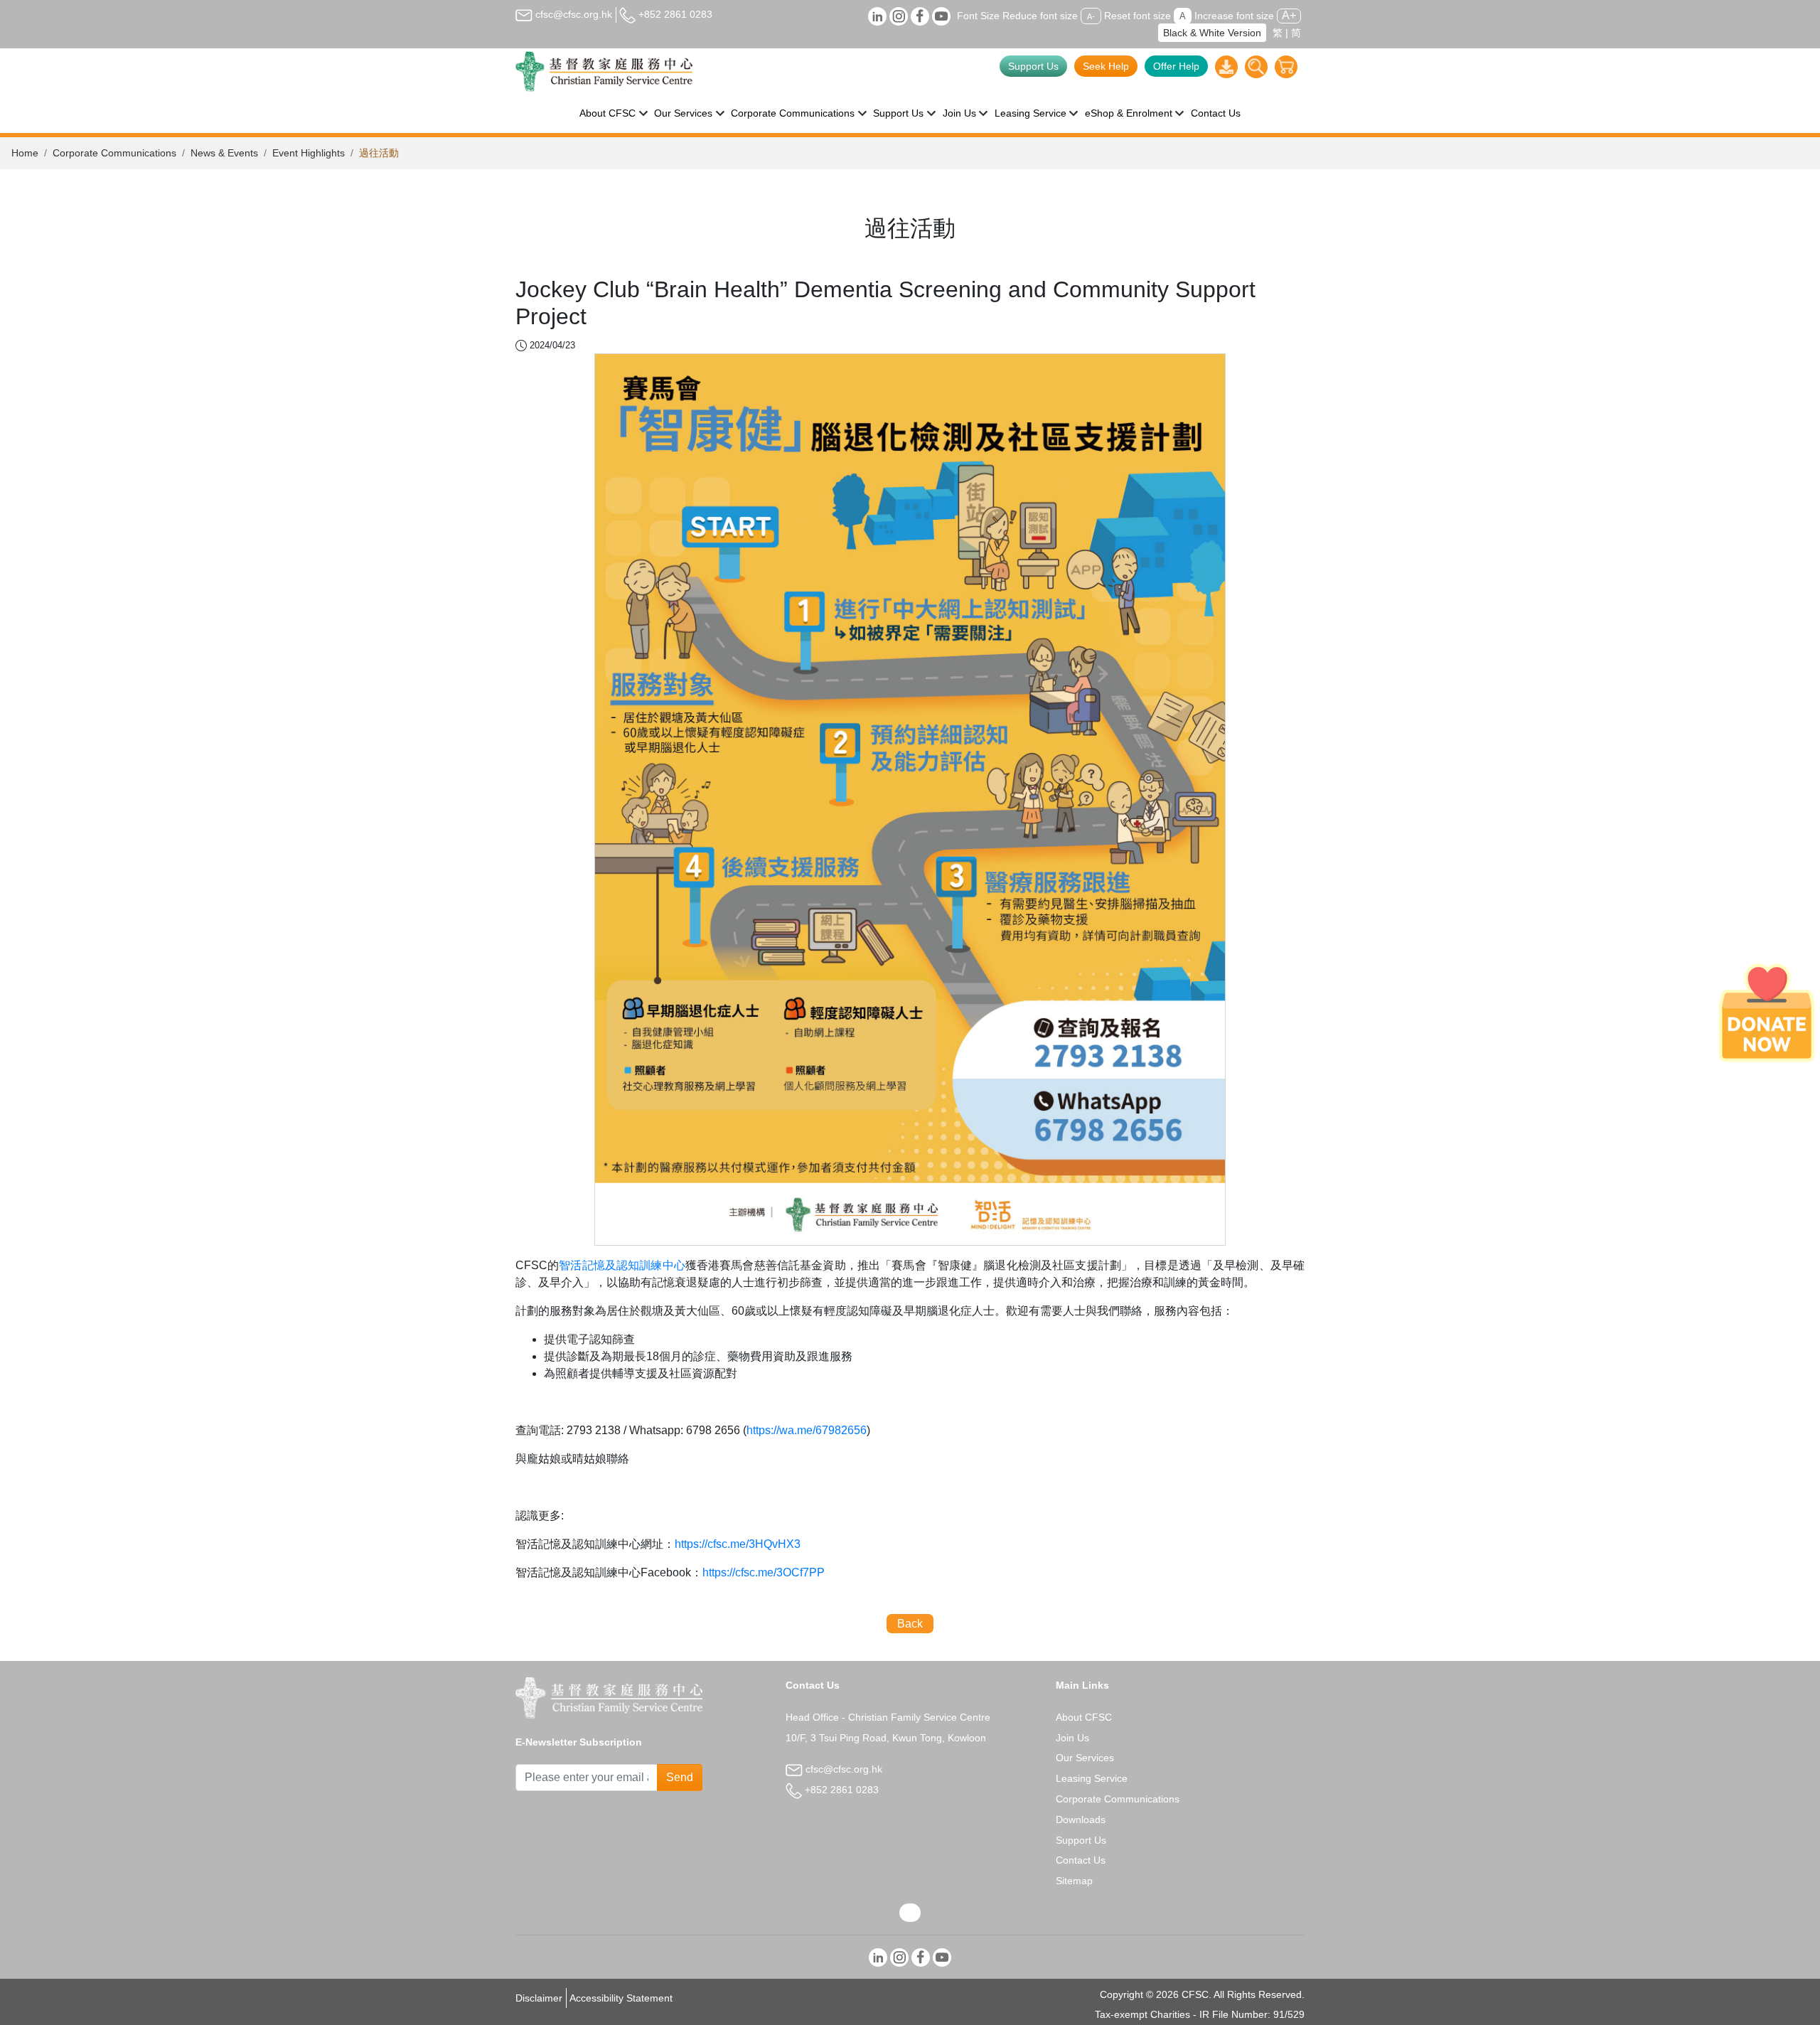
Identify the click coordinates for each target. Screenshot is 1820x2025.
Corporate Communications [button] (793, 113)
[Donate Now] (1767, 1012)
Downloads (1081, 1820)
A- (1091, 16)
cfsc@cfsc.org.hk (572, 14)
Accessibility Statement (621, 1998)
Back (910, 1624)
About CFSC (1084, 1717)
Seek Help (1106, 66)
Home (25, 153)
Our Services (1085, 1758)
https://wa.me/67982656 (807, 1430)
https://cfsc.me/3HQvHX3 (738, 1544)
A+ (1289, 15)
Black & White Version (1212, 33)
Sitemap (1074, 1881)
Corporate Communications (114, 153)
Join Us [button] (959, 113)
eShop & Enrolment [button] (1129, 113)
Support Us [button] (898, 113)
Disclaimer (539, 1998)
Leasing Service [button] (1031, 113)
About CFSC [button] (607, 113)
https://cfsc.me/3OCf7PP (764, 1572)
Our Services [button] (683, 113)
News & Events (224, 153)
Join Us (1072, 1738)
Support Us (1033, 66)
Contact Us (1216, 113)
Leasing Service (1092, 1778)
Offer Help (1176, 66)
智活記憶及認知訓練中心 (622, 1265)
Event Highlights (309, 153)
